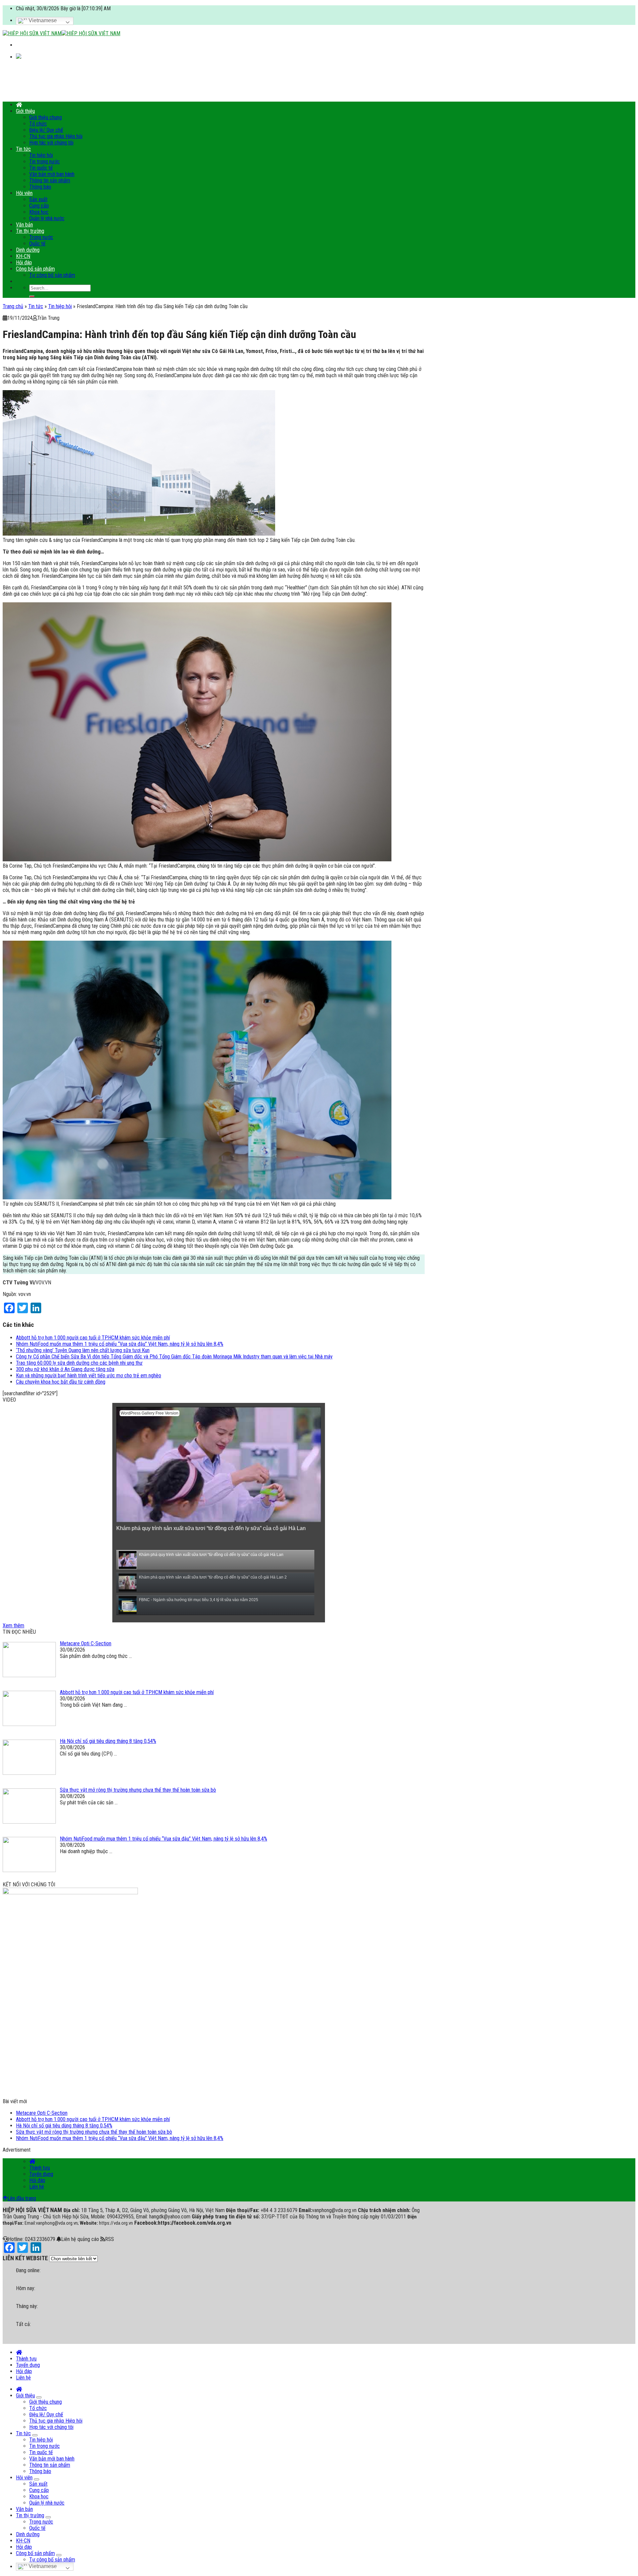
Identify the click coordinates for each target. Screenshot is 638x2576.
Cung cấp (39, 206)
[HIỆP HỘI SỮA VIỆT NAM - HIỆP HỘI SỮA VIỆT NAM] (61, 33)
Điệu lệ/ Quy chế (46, 130)
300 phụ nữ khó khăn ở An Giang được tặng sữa (65, 1369)
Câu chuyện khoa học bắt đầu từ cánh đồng (61, 1382)
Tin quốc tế (41, 168)
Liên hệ (37, 2187)
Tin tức (23, 149)
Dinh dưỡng (28, 250)
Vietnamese (42, 20)
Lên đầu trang (22, 2198)
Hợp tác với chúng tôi (51, 143)
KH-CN (23, 256)
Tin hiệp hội (41, 155)
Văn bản (24, 225)
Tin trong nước (45, 162)
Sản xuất (38, 199)
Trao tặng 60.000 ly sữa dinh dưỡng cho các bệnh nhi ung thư (79, 1363)
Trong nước (41, 237)
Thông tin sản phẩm (50, 180)
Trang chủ (13, 306)
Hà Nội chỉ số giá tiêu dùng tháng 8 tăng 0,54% (64, 2126)
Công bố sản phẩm (35, 269)
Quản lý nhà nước (47, 218)
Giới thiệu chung (46, 117)
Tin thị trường (30, 231)
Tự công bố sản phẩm (52, 275)
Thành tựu (40, 2168)
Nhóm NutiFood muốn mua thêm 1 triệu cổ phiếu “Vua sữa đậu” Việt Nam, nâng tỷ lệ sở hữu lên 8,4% (120, 1344)
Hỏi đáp (24, 262)
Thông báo (40, 187)
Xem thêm (13, 1626)
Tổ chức (38, 124)
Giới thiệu (25, 111)
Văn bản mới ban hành (52, 174)
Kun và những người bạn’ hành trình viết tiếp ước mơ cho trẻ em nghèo (89, 1375)
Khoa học (39, 212)
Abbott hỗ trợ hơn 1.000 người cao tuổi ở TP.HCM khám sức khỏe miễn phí (93, 1338)
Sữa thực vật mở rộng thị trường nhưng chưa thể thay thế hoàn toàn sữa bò (94, 2132)
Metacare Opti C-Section (42, 2113)
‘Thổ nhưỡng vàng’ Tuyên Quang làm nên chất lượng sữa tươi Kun (83, 1350)
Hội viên (24, 193)
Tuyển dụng (41, 2174)
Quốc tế (37, 244)
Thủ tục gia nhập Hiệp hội (56, 136)
